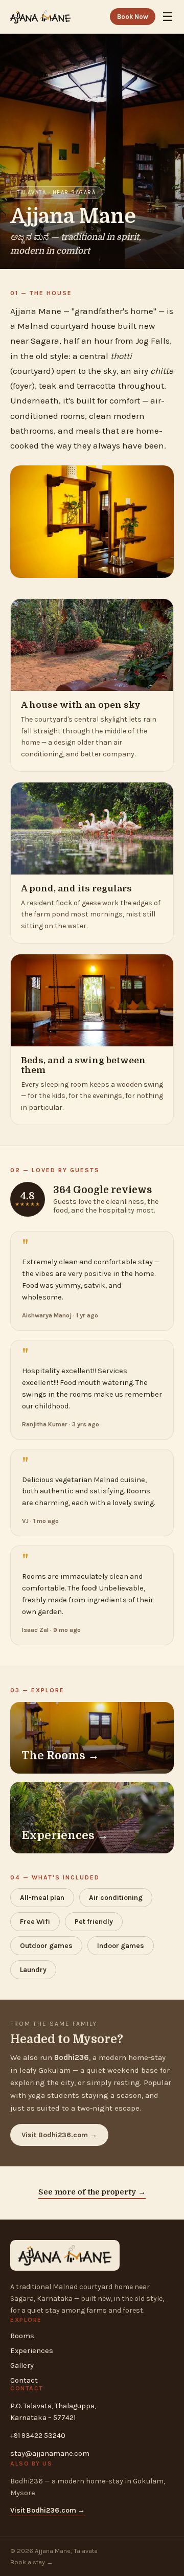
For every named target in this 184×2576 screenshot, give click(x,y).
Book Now (133, 17)
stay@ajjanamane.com (50, 2454)
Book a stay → (32, 2562)
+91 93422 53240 (38, 2436)
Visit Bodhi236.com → (59, 2135)
